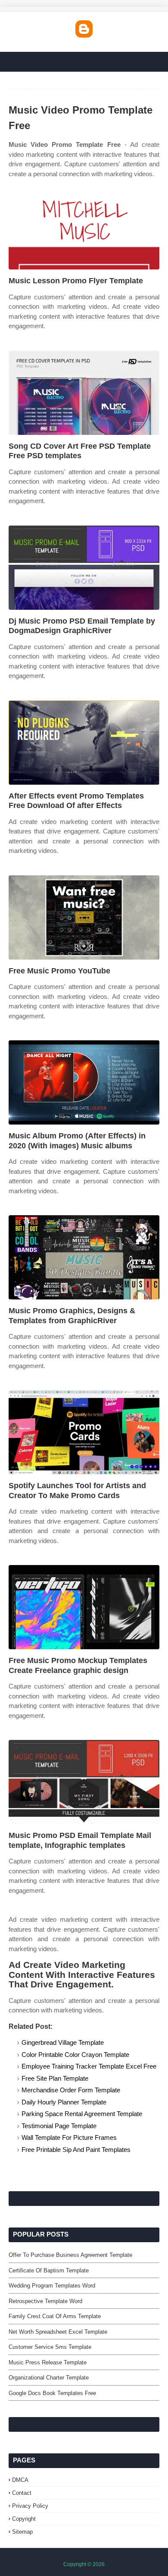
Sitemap (22, 2532)
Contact (22, 2493)
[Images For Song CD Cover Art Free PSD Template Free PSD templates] (84, 393)
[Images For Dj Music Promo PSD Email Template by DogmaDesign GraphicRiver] (84, 568)
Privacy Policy (30, 2506)
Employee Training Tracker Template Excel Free (89, 2066)
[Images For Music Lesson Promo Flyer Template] (84, 227)
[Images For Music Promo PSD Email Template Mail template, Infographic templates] (84, 1782)
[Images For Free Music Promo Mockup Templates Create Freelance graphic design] (84, 1607)
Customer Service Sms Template (50, 2347)
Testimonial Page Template (59, 2126)
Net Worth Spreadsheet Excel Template (58, 2332)
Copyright (24, 2519)
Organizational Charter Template (49, 2378)
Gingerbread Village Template (63, 2042)
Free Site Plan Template (55, 2078)
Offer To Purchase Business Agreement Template (70, 2255)
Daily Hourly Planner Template (64, 2102)
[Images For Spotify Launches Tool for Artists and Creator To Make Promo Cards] (84, 1432)
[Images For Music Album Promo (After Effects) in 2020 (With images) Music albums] (84, 1082)
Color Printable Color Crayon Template (75, 2055)
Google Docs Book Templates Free (52, 2393)
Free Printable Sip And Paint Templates (76, 2150)
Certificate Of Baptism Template (49, 2270)
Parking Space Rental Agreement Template (82, 2114)
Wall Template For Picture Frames (69, 2137)
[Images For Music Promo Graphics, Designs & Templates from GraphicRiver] (84, 1257)
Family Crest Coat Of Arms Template (55, 2316)
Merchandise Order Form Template (71, 2090)
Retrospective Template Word (45, 2301)
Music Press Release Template (48, 2362)
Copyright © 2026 (84, 2564)
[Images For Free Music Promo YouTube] (84, 917)
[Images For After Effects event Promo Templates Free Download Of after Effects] (84, 743)
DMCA (20, 2480)
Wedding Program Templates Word (52, 2286)
